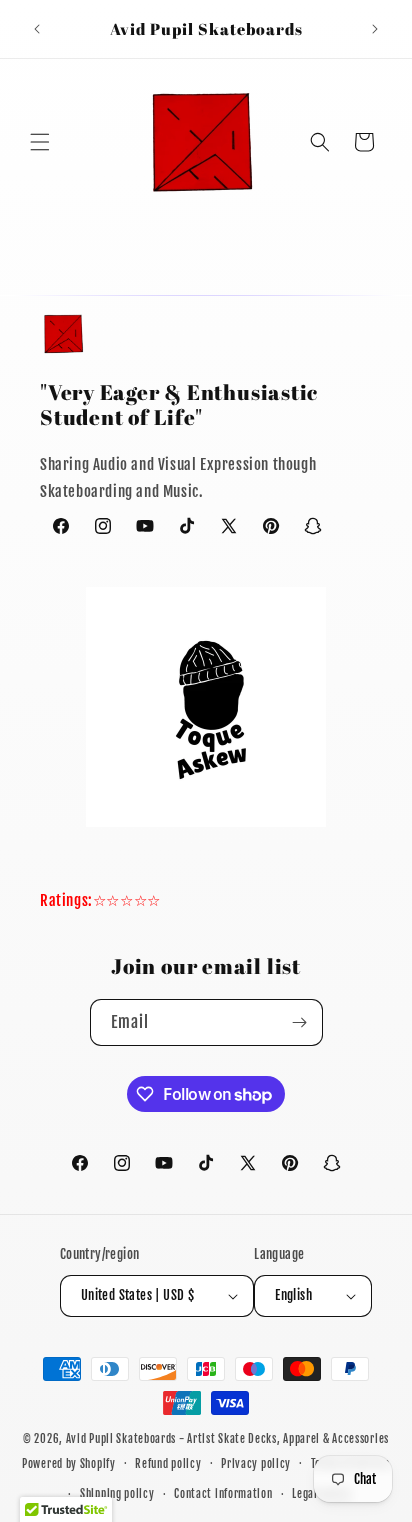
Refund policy (168, 1464)
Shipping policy (117, 1494)
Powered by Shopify (69, 1463)
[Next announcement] (375, 29)
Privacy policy (256, 1464)
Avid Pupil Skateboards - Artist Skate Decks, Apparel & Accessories (227, 1439)
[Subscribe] (300, 1022)
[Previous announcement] (37, 29)
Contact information (223, 1494)
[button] (40, 142)
